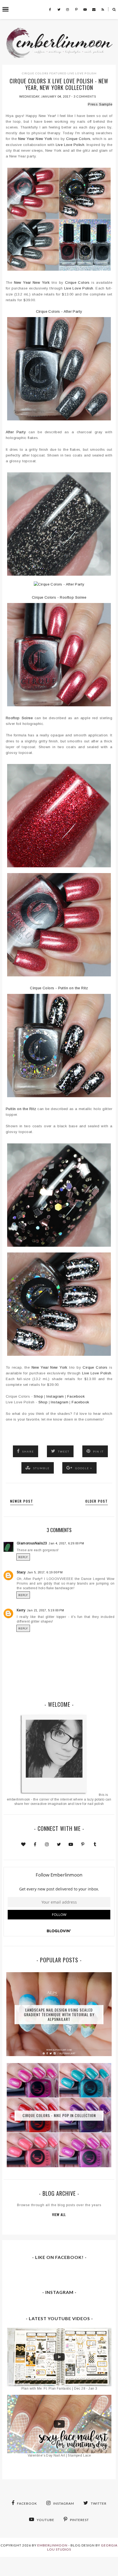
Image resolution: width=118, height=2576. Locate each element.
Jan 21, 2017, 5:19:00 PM (46, 1610)
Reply (23, 1557)
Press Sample (100, 104)
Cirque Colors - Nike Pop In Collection (59, 2115)
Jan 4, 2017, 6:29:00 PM (66, 1543)
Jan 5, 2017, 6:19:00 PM (45, 1572)
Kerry (21, 1610)
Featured (58, 73)
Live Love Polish (82, 73)
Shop (38, 1396)
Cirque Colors (35, 73)
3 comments (85, 96)
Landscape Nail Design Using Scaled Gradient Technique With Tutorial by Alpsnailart (59, 2014)
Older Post (97, 1501)
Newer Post (22, 1501)
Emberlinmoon (52, 2545)
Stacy (21, 1572)
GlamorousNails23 (32, 1543)
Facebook (76, 1396)
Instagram (55, 1396)
